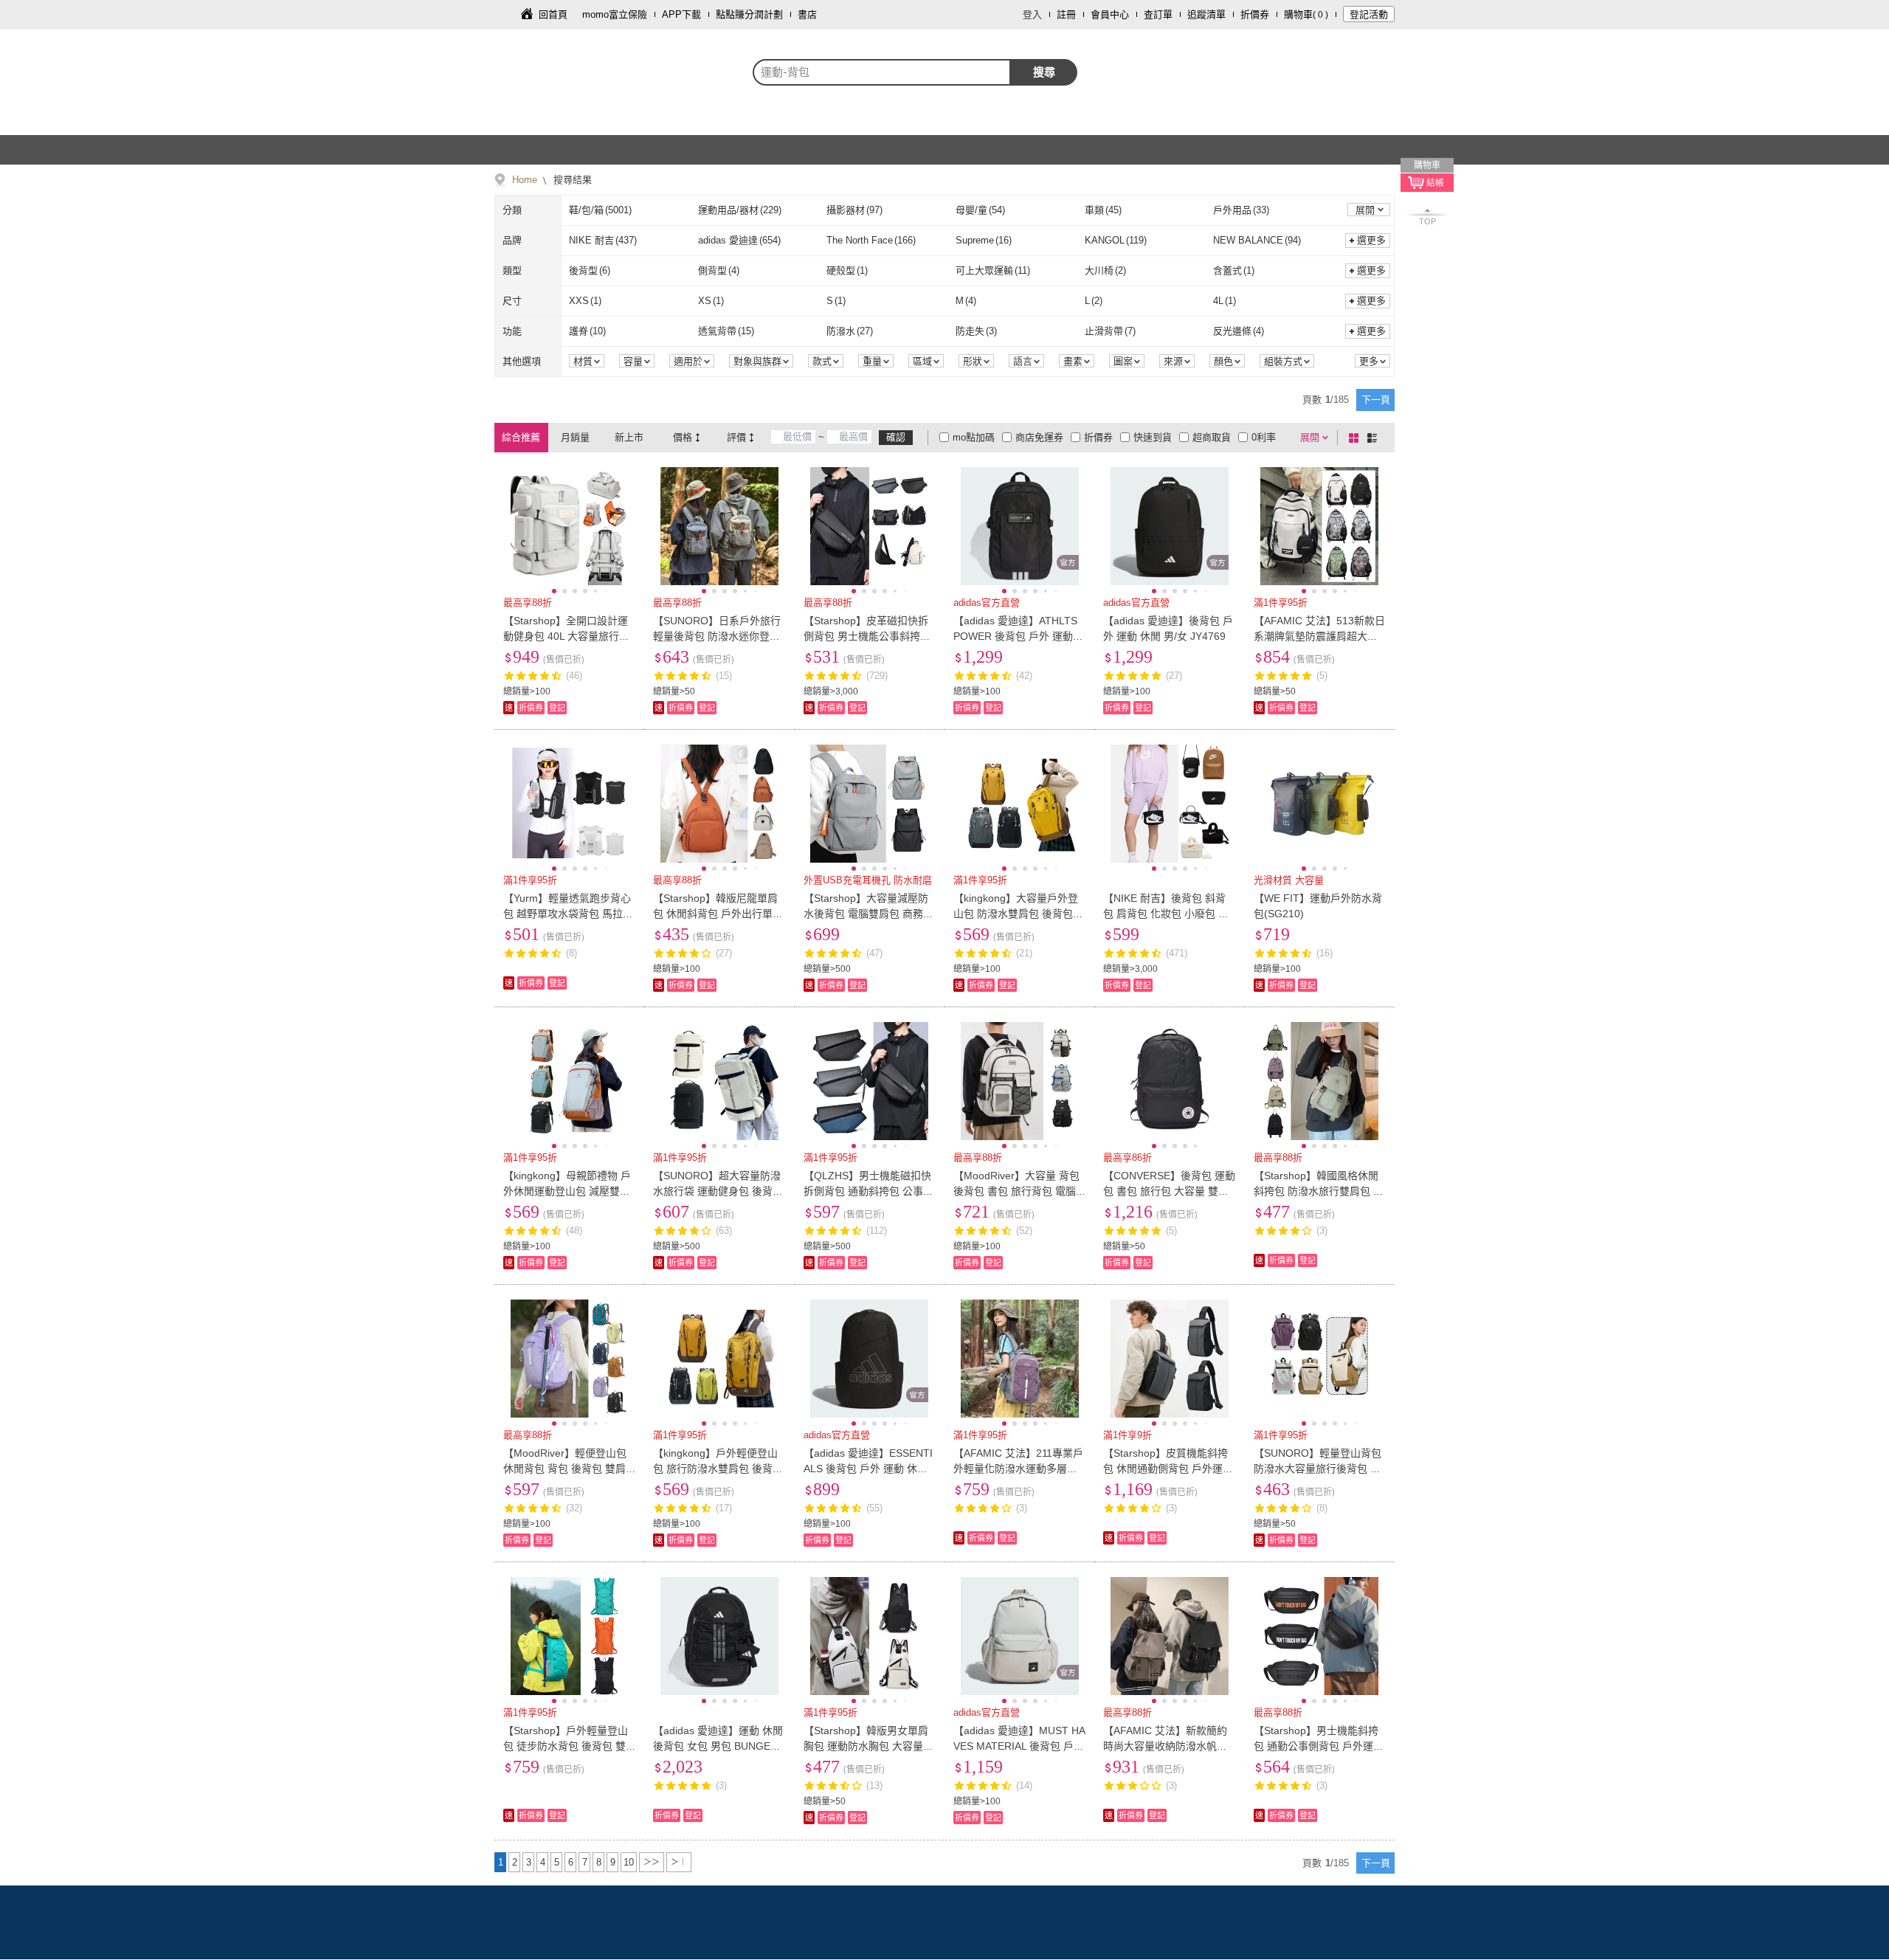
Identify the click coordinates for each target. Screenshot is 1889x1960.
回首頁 (553, 14)
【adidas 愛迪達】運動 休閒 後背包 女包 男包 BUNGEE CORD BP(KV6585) (718, 1746)
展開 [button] (1365, 210)
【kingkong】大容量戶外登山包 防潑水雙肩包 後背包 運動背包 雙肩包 (1016, 914)
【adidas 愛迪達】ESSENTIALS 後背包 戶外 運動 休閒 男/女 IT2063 (868, 1469)
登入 (1032, 14)
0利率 (1264, 437)
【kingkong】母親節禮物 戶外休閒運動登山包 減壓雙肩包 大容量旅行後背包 (567, 1191)
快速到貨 (1153, 437)
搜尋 (1044, 72)
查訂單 (1158, 14)
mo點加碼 (974, 437)
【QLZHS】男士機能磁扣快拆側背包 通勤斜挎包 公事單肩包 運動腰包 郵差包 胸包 (868, 1191)
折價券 (1255, 14)
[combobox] (882, 72)
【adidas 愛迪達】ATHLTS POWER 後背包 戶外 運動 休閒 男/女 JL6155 (1015, 636)
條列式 (1375, 438)
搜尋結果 (571, 180)
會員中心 (1110, 14)
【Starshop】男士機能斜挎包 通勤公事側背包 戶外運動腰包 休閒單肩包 (1319, 1746)
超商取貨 (1212, 437)
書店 (807, 14)
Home (525, 180)
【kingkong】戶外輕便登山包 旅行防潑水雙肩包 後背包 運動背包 (718, 1469)
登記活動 (1369, 14)
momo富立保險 (615, 14)
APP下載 (681, 14)
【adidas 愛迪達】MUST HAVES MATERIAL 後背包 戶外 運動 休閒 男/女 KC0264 (1019, 1746)
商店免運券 (1039, 437)
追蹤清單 (1206, 14)
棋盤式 (1356, 438)
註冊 (1066, 14)
